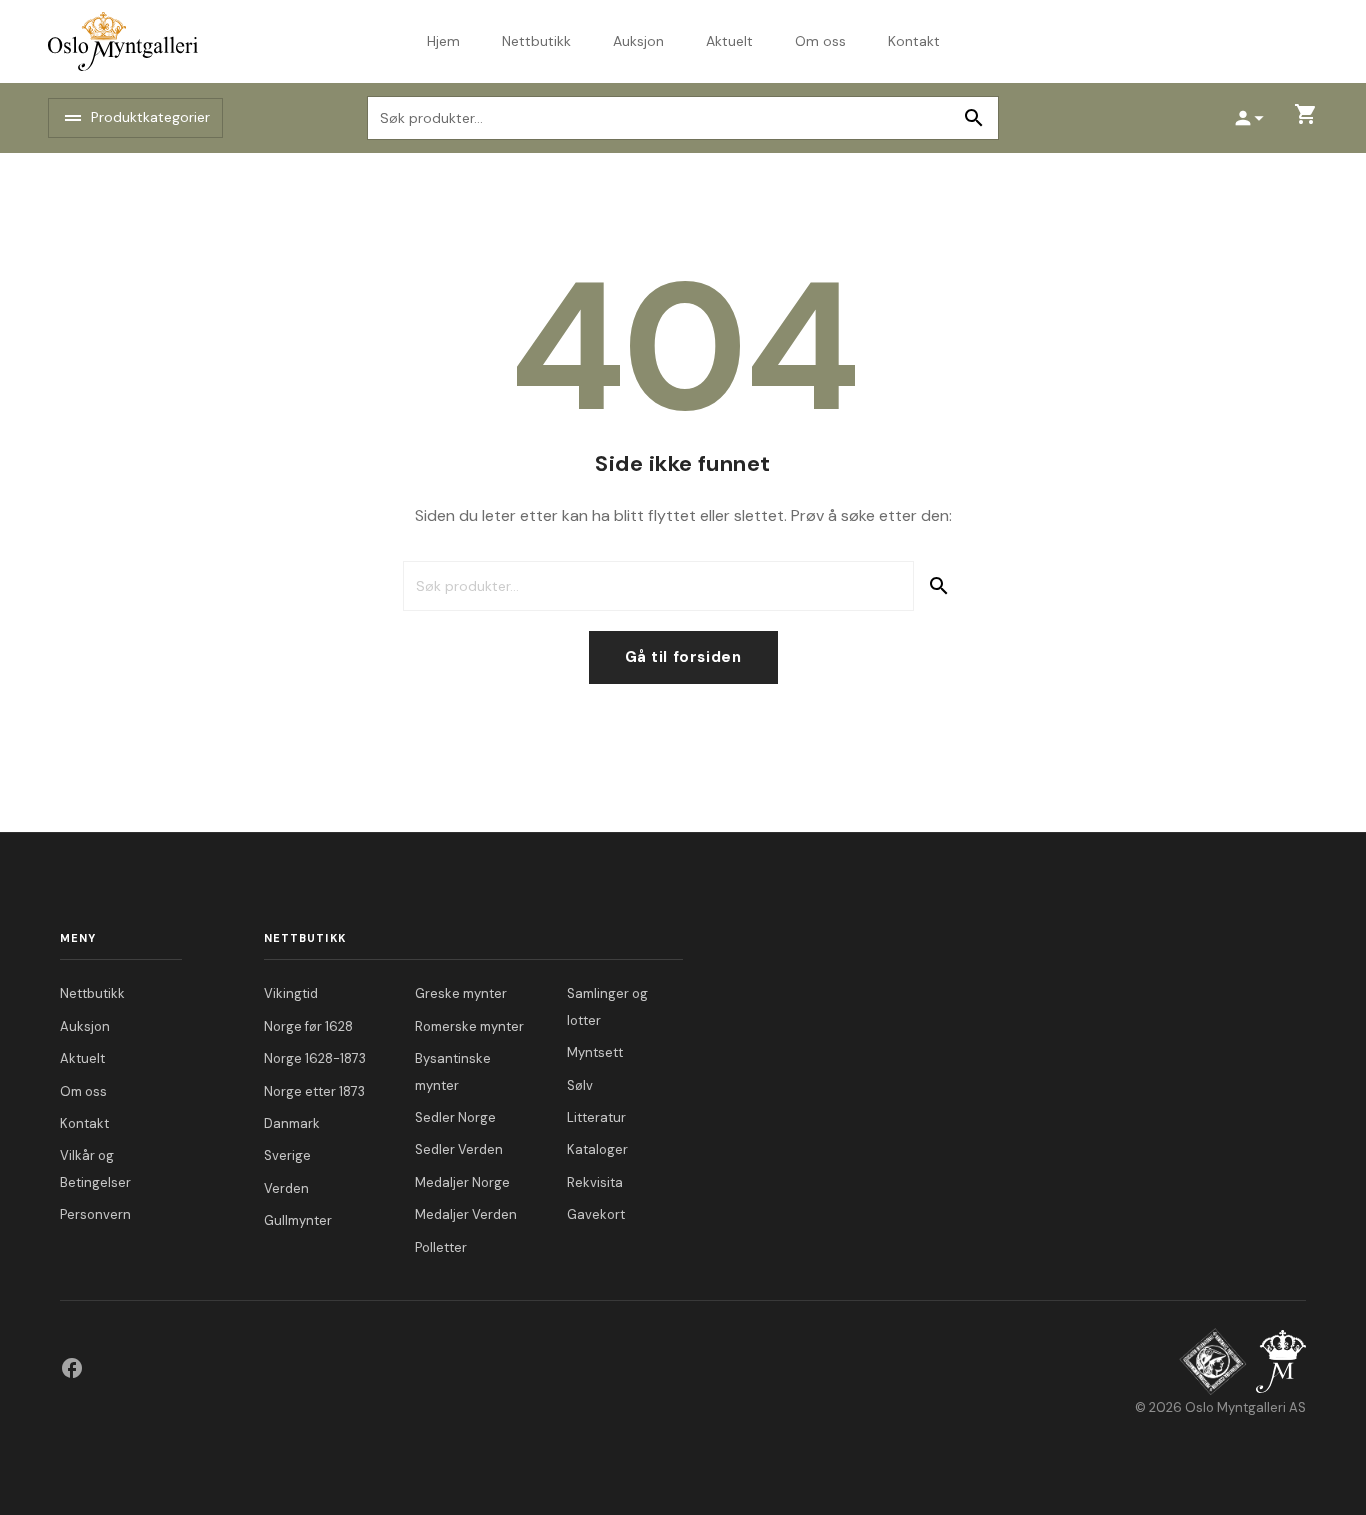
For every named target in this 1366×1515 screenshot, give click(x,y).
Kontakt (914, 41)
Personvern (95, 1214)
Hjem (443, 41)
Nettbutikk (536, 41)
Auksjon (638, 41)
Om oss (820, 41)
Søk (973, 118)
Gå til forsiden (683, 657)
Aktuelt (729, 41)
